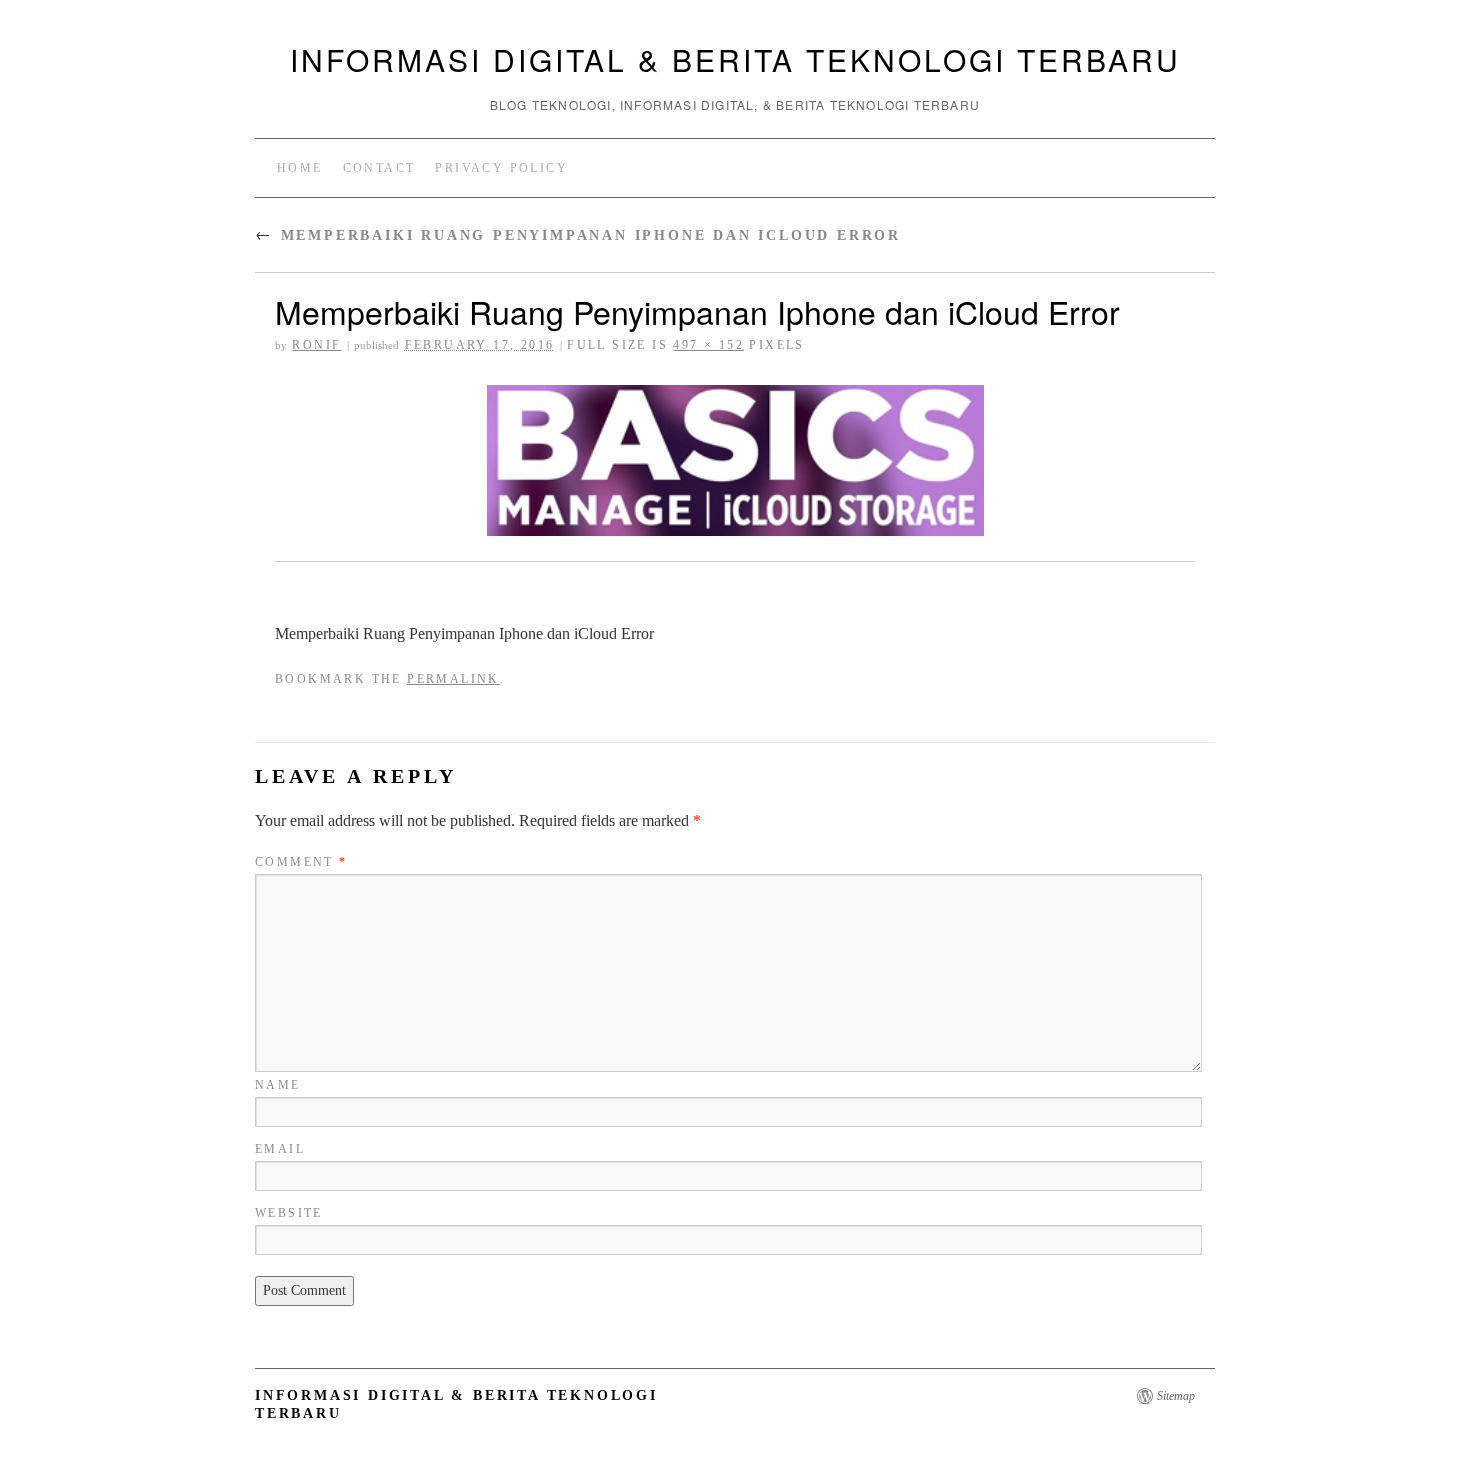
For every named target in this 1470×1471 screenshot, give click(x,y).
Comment (301, 862)
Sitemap (1176, 1396)
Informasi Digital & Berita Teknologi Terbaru (735, 59)
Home (300, 168)
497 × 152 (708, 345)
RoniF (316, 345)
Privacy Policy (501, 168)
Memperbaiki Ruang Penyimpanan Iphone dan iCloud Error (578, 235)
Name (278, 1085)
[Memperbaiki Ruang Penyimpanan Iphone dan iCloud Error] (735, 461)
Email (280, 1149)
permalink (453, 679)
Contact (379, 168)
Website (289, 1213)
